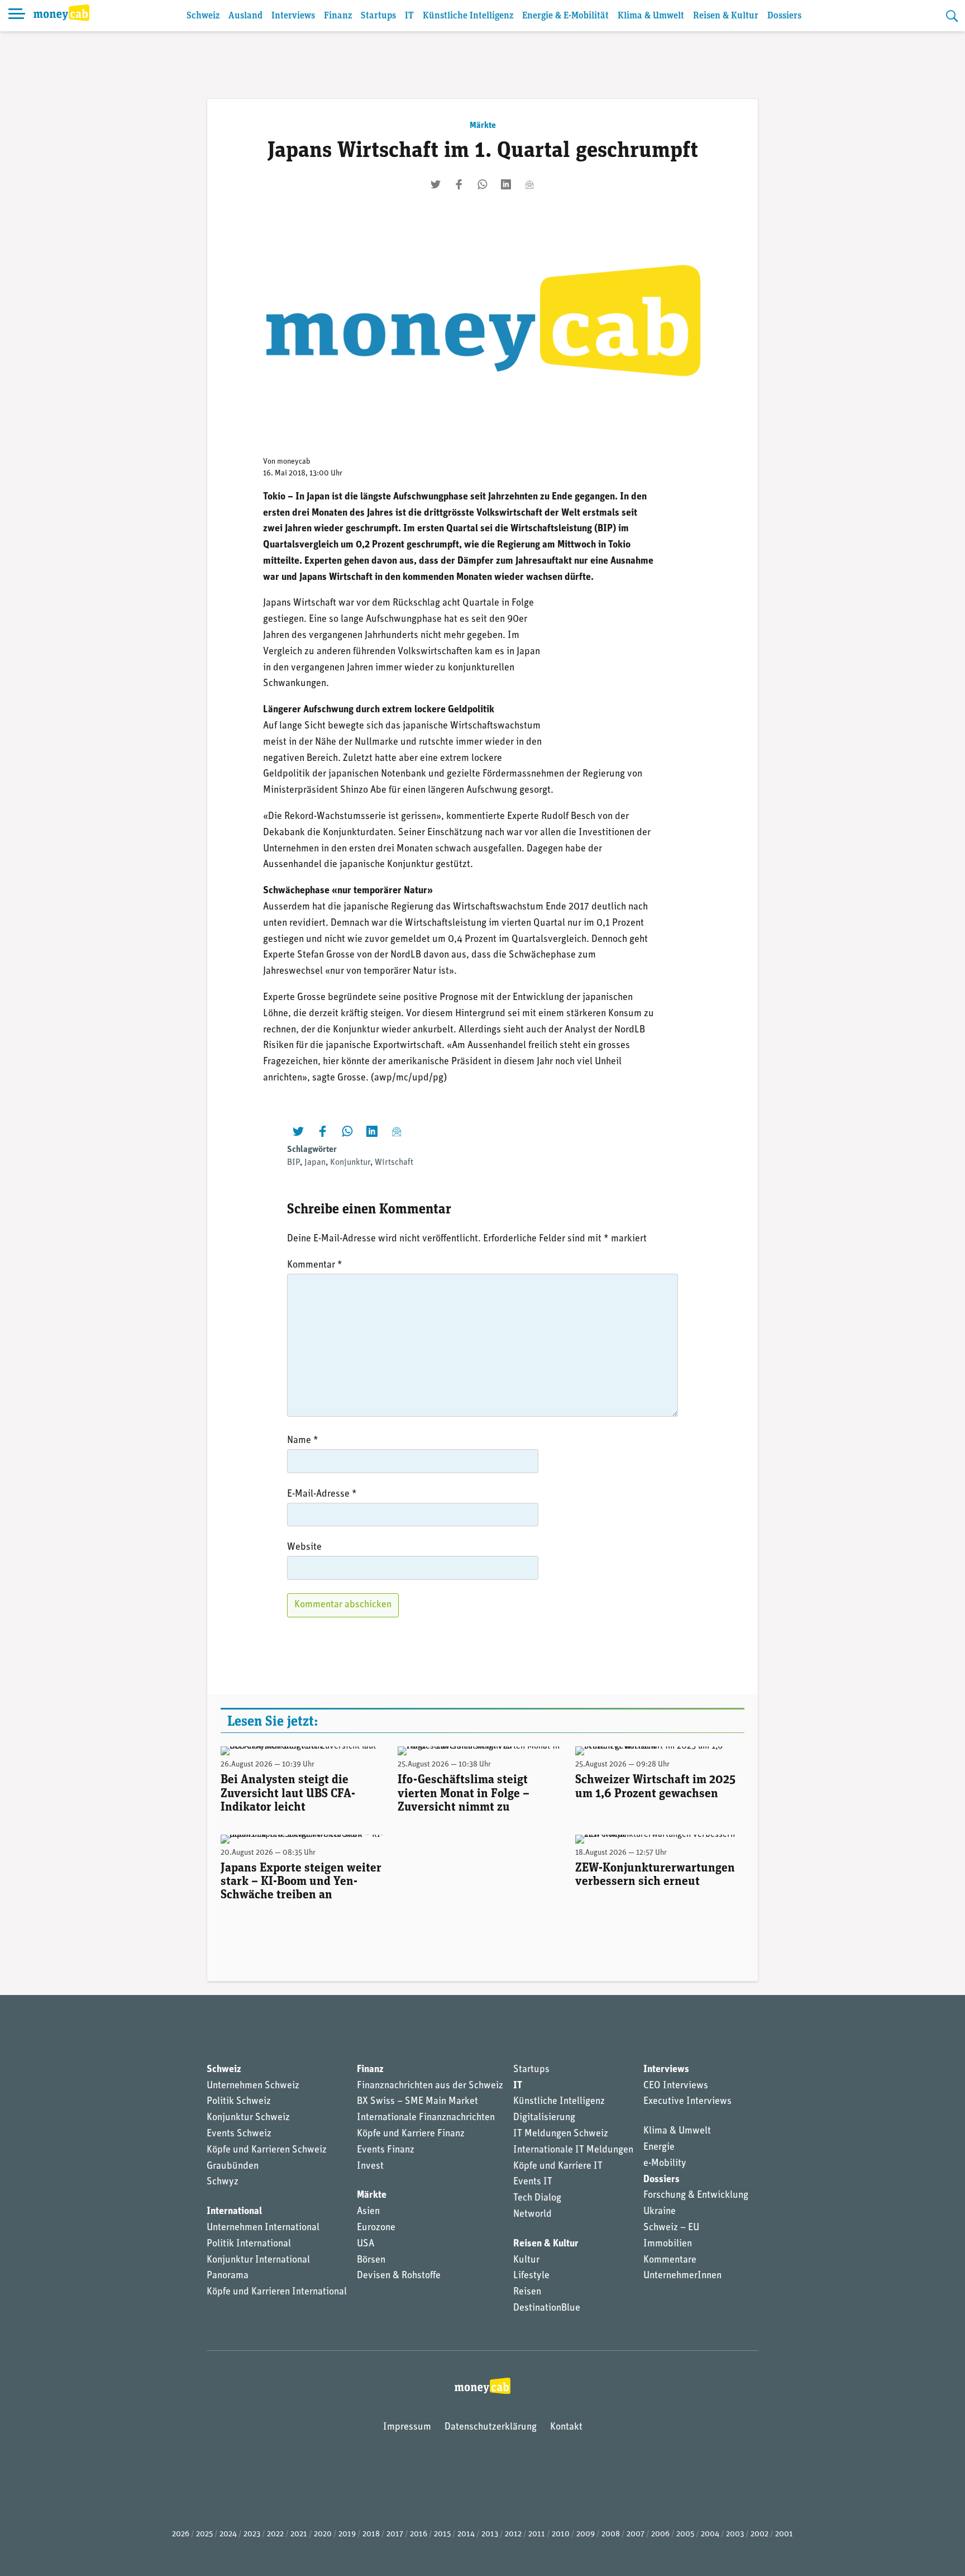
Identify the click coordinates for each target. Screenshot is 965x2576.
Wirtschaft (394, 1163)
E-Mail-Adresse (322, 1494)
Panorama (228, 2276)
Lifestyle (531, 2276)
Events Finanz (386, 2150)
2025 (204, 2534)
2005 (685, 2534)
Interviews (293, 16)
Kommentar (315, 1265)
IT (409, 16)
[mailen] (529, 184)
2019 (347, 2534)
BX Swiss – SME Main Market (417, 2102)
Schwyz (223, 2182)
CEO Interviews (676, 2086)
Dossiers (784, 16)
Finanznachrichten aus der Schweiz (430, 2086)
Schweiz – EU (671, 2228)
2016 (419, 2534)
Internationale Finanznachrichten (426, 2118)
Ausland (245, 16)
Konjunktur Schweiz (248, 2118)
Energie (659, 2148)
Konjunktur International (258, 2260)
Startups (378, 16)
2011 (537, 2534)
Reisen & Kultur (726, 16)
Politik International (249, 2244)
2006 (660, 2534)
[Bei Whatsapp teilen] (482, 184)
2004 (710, 2534)
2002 (759, 2534)
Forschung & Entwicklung (696, 2196)
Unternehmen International (263, 2228)
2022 (275, 2534)
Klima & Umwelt (651, 16)
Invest (370, 2166)
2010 (561, 2534)
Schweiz (203, 16)
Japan (315, 1163)
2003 (735, 2534)
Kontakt (566, 2427)
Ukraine (660, 2212)
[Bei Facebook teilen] (459, 184)
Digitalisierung (544, 2118)
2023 (252, 2534)
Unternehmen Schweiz (253, 2086)
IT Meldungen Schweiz (561, 2134)
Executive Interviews (687, 2102)
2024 (228, 2534)
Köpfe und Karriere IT (558, 2166)
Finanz (338, 16)
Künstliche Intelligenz (468, 16)
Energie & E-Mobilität (565, 16)
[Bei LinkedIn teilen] (506, 184)
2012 (513, 2534)
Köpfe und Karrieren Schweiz (267, 2150)
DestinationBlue (547, 2308)
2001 (784, 2534)
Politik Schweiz (239, 2102)
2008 (611, 2534)
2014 (466, 2534)
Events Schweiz (239, 2134)
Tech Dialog (537, 2198)
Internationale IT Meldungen (573, 2150)
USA (366, 2244)
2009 (586, 2534)
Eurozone (376, 2228)
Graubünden (233, 2166)
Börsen (371, 2260)
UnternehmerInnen (682, 2276)
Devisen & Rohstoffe (399, 2276)
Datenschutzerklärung (491, 2427)
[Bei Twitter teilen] (436, 184)
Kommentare (670, 2260)
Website (304, 1547)
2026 (181, 2534)
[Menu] (17, 16)
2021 (299, 2534)
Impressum (407, 2427)
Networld (532, 2215)
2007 (636, 2534)
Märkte (483, 126)
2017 (395, 2534)
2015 (442, 2534)
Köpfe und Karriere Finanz (411, 2134)
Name (303, 1441)
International (234, 2212)
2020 (323, 2534)
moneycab (294, 462)
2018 (371, 2534)
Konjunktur (350, 1163)
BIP (293, 1163)
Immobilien (668, 2244)
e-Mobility (665, 2164)
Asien (368, 2212)
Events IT (533, 2182)
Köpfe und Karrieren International (277, 2292)
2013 (490, 2534)
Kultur (526, 2260)
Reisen (527, 2292)
